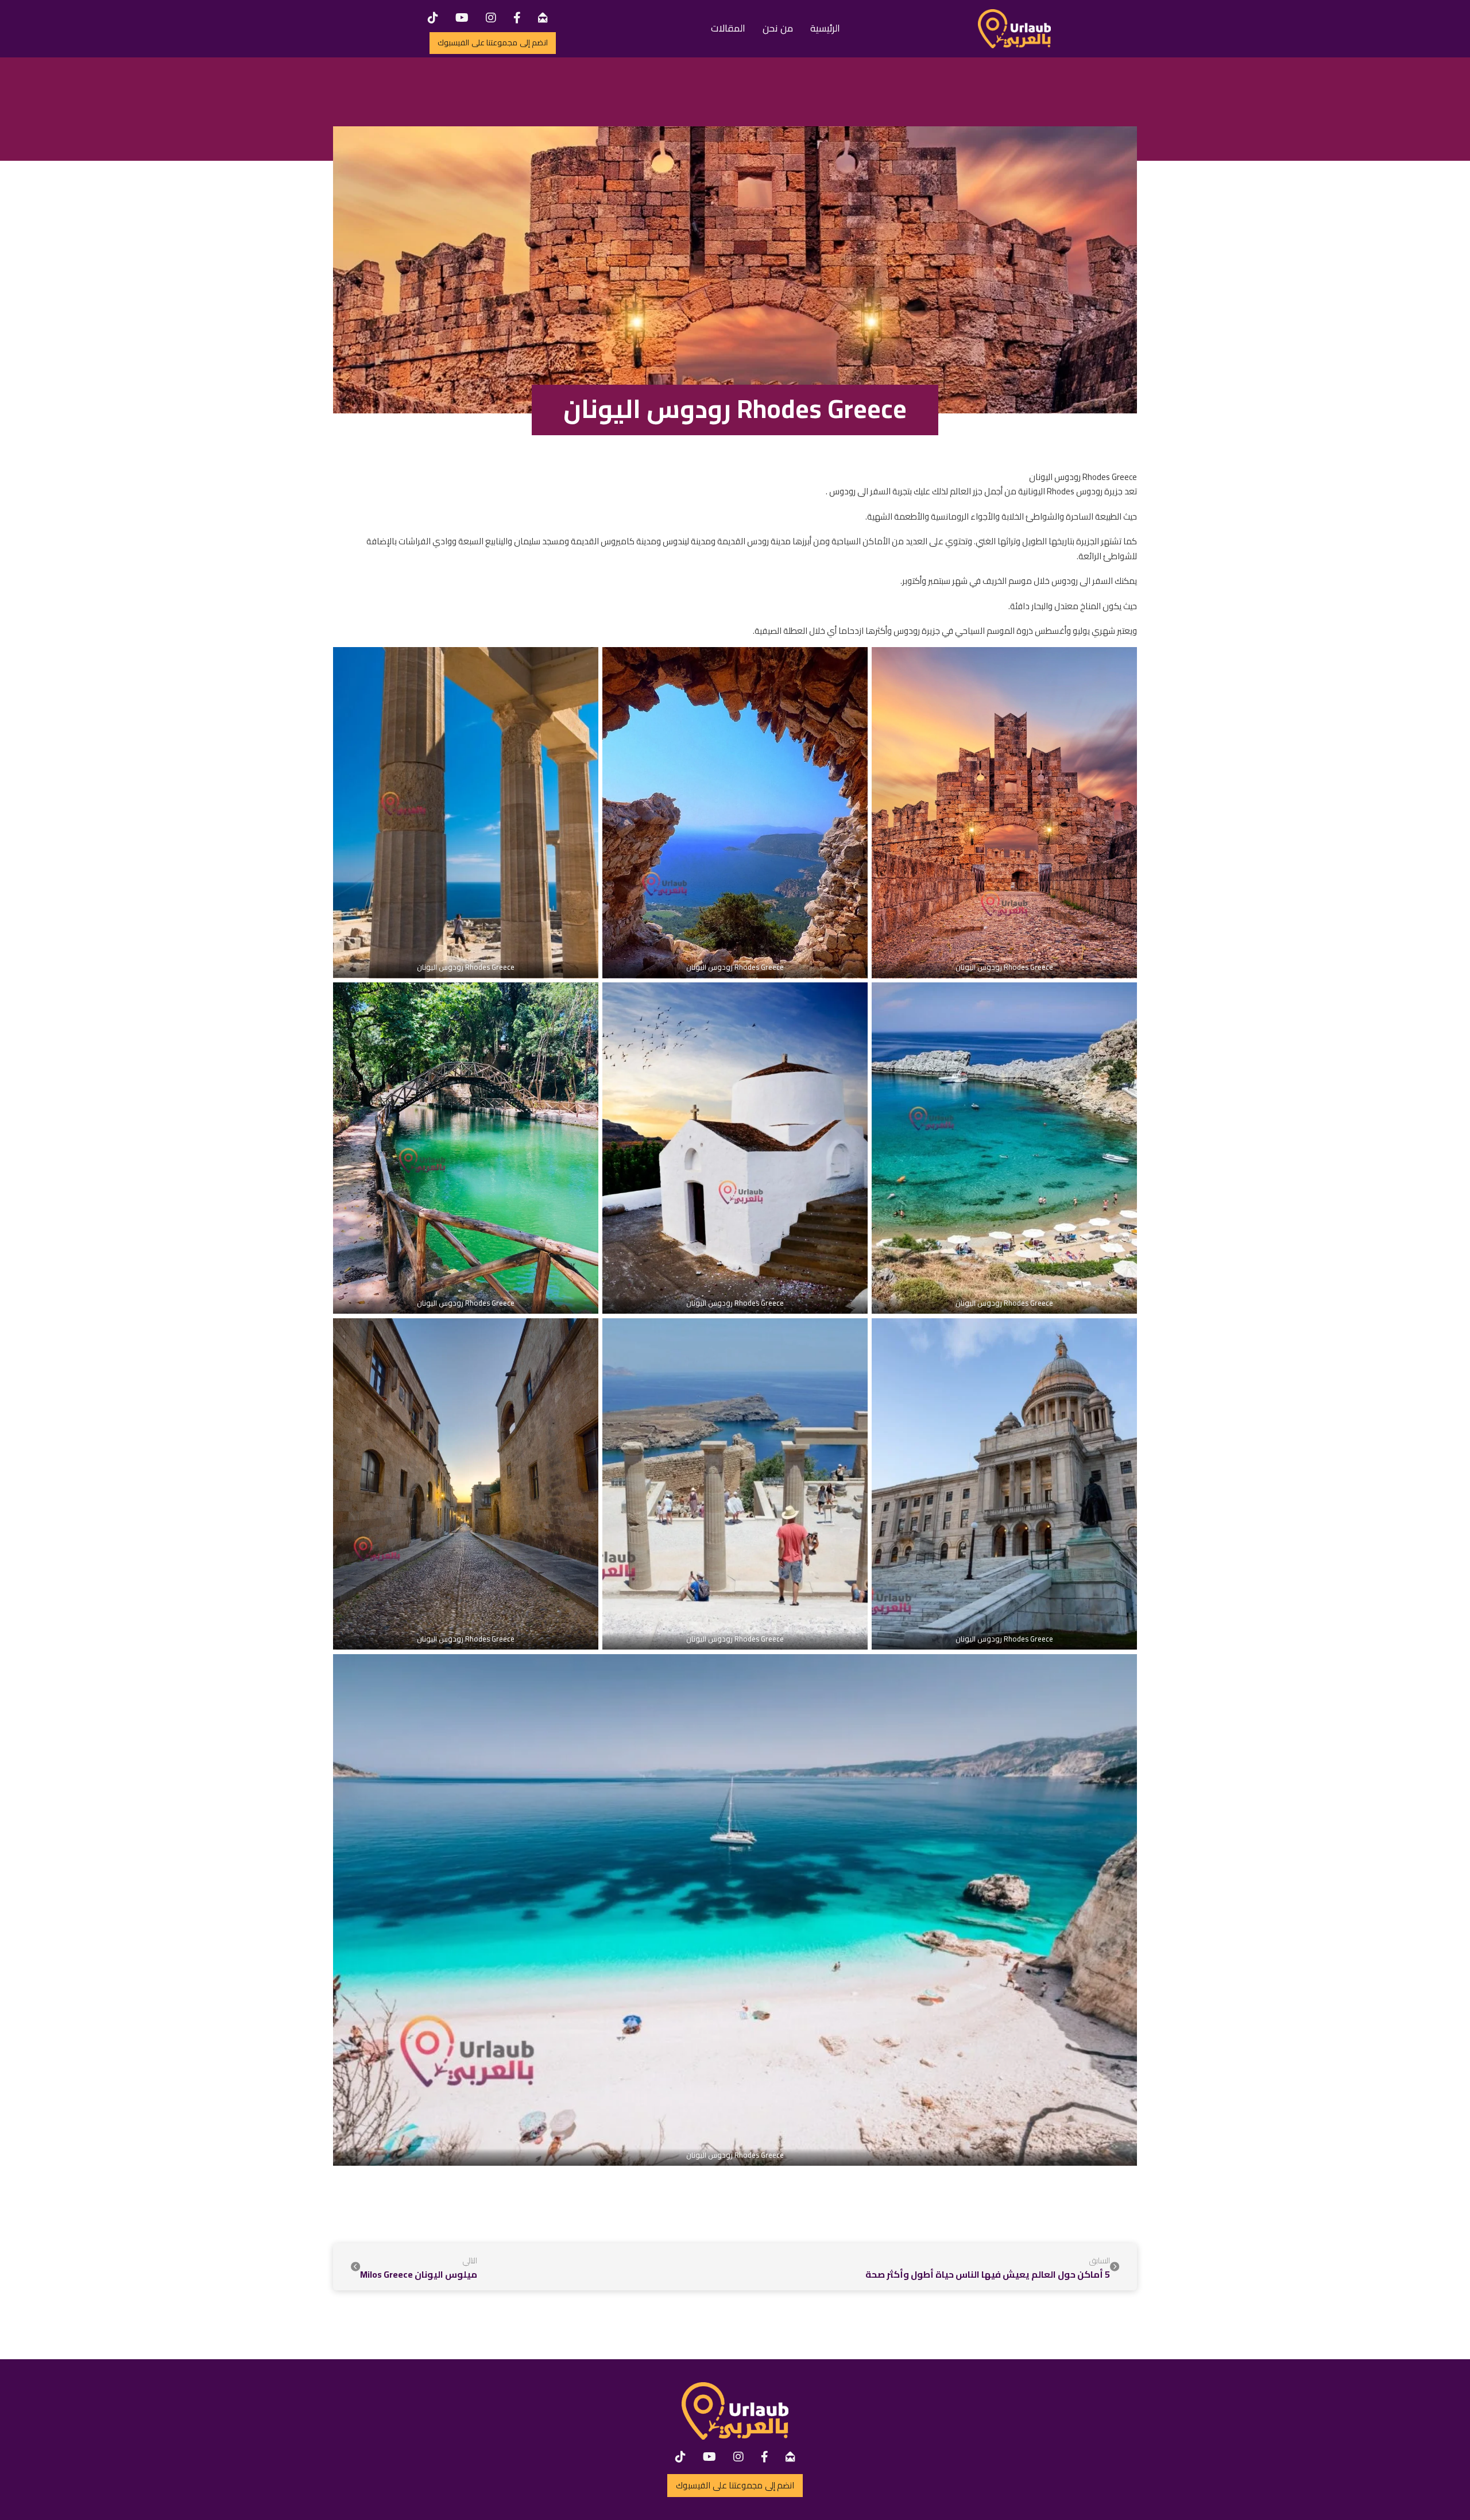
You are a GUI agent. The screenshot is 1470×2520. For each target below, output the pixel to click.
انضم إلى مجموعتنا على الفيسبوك (493, 42)
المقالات (728, 28)
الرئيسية (825, 28)
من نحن (778, 28)
